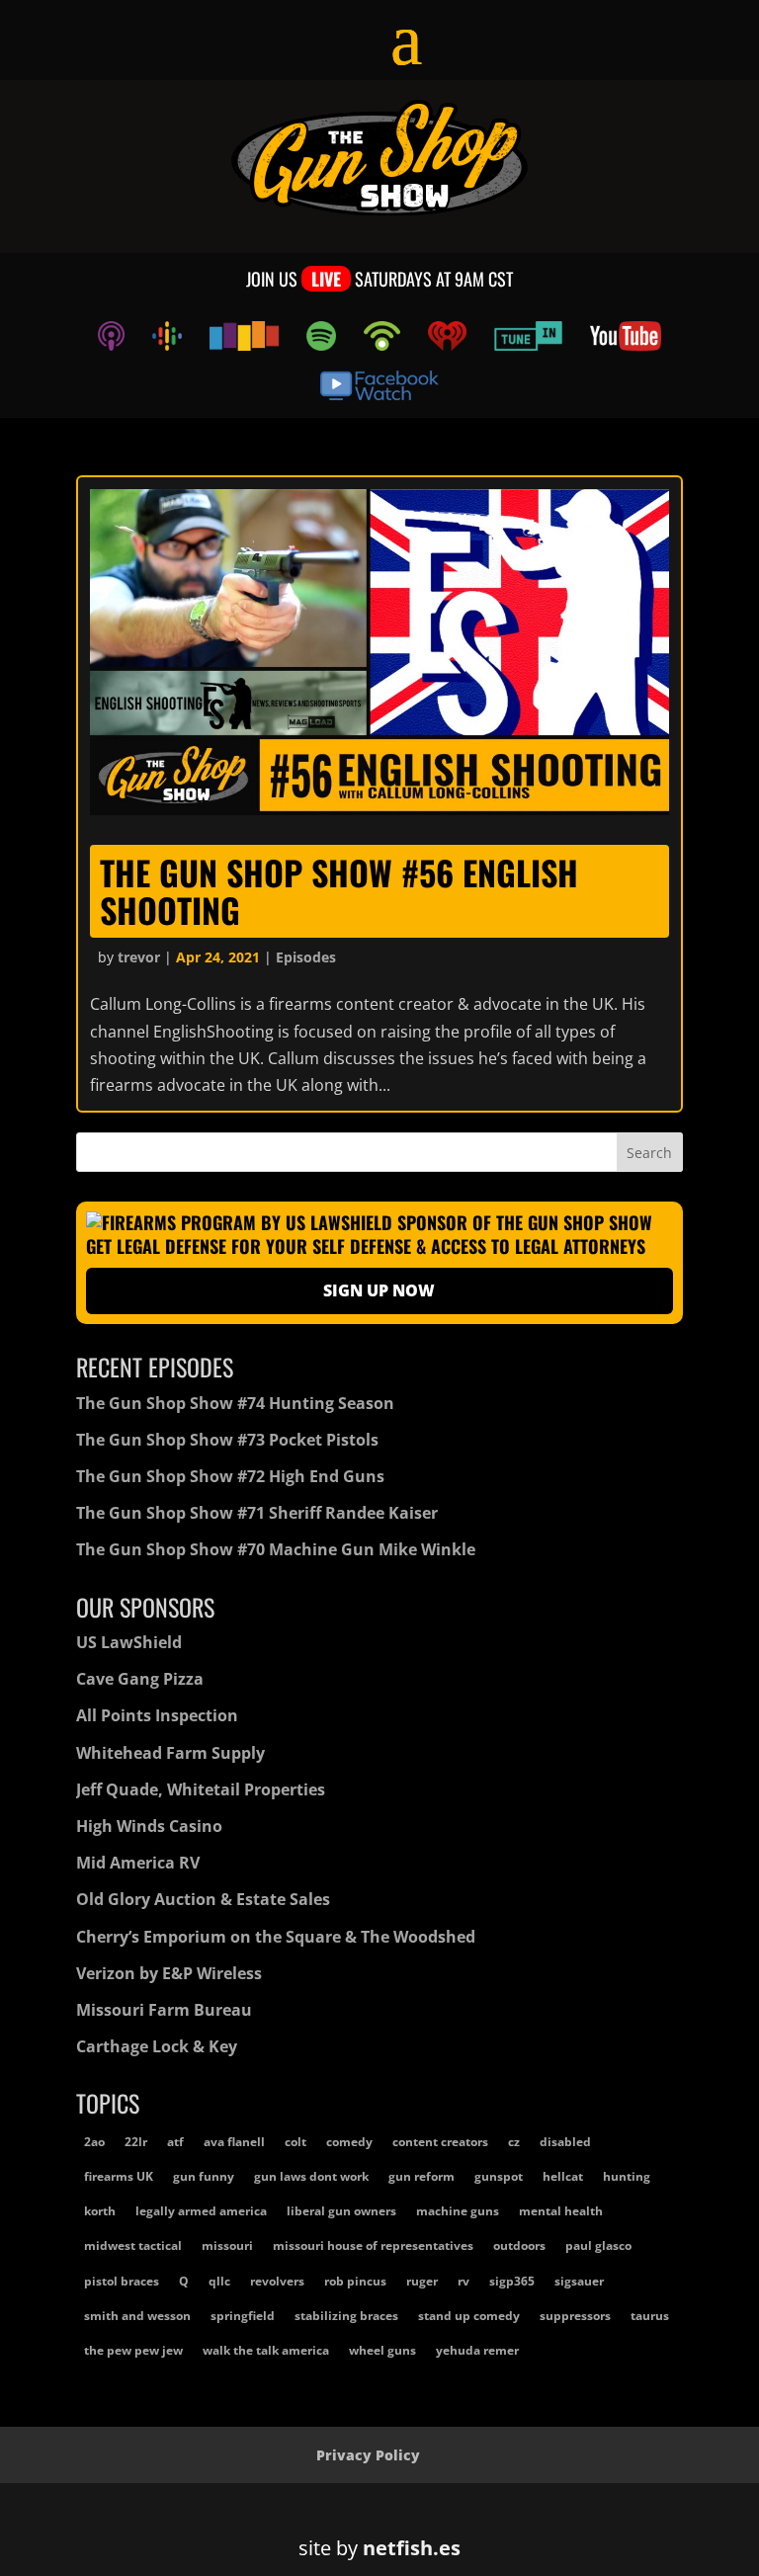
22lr (136, 2142)
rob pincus (355, 2281)
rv (464, 2281)
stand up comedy (469, 2316)
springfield (243, 2316)
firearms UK (119, 2176)
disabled (565, 2142)
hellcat (563, 2176)
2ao (94, 2142)
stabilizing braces (346, 2316)
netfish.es (412, 2548)
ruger (422, 2281)
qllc (219, 2281)
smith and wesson (137, 2316)
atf (175, 2142)
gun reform (422, 2176)
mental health (561, 2211)
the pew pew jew (133, 2350)
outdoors (519, 2245)
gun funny (204, 2176)
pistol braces (122, 2281)
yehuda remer (477, 2350)
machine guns (458, 2211)
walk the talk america (266, 2350)
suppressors (575, 2316)
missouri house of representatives (373, 2245)
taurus (650, 2316)
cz (514, 2142)
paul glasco (598, 2245)
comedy (349, 2142)
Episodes (306, 957)
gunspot (499, 2176)
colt (295, 2142)
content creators (440, 2142)
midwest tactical (133, 2245)
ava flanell (234, 2142)
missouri (227, 2245)
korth (100, 2211)
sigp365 (512, 2281)
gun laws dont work (311, 2176)
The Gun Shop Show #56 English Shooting (339, 890)
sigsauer (579, 2281)
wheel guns (382, 2350)
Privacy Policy (368, 2455)
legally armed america (201, 2211)
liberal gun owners (341, 2211)
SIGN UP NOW (379, 1290)
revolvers (277, 2281)
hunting (627, 2176)
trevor (139, 957)
